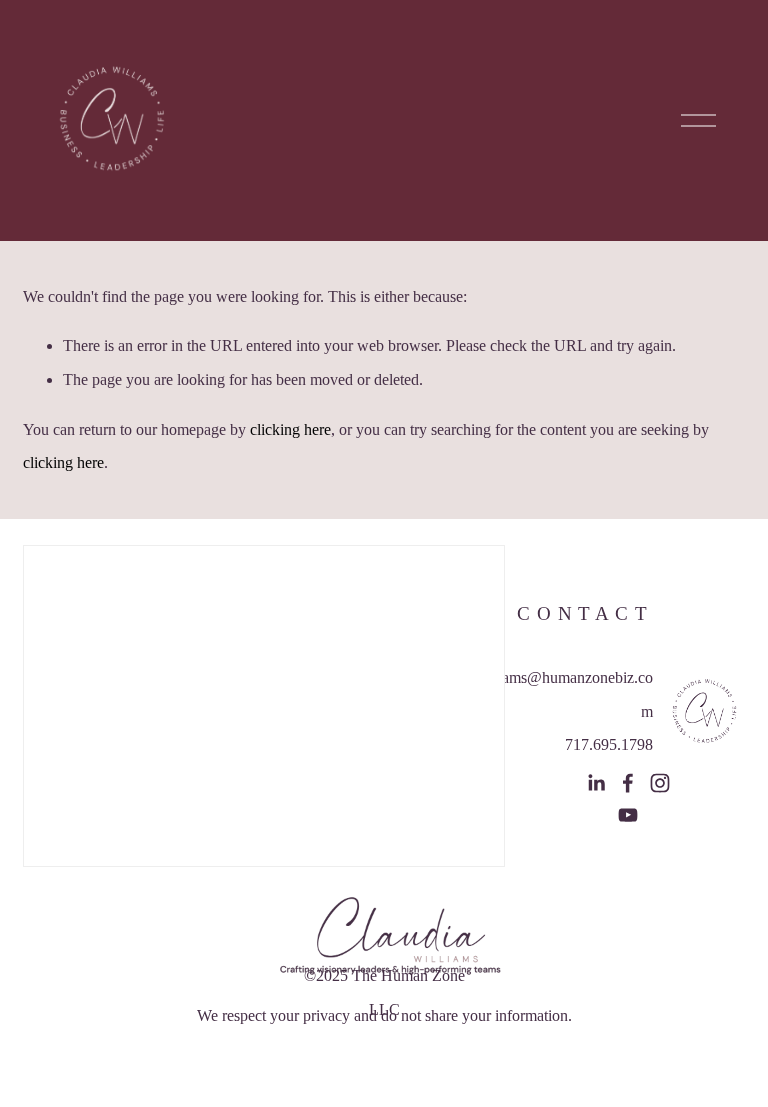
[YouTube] (628, 815)
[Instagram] (660, 783)
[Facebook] (628, 783)
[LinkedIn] (596, 783)
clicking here (290, 429)
